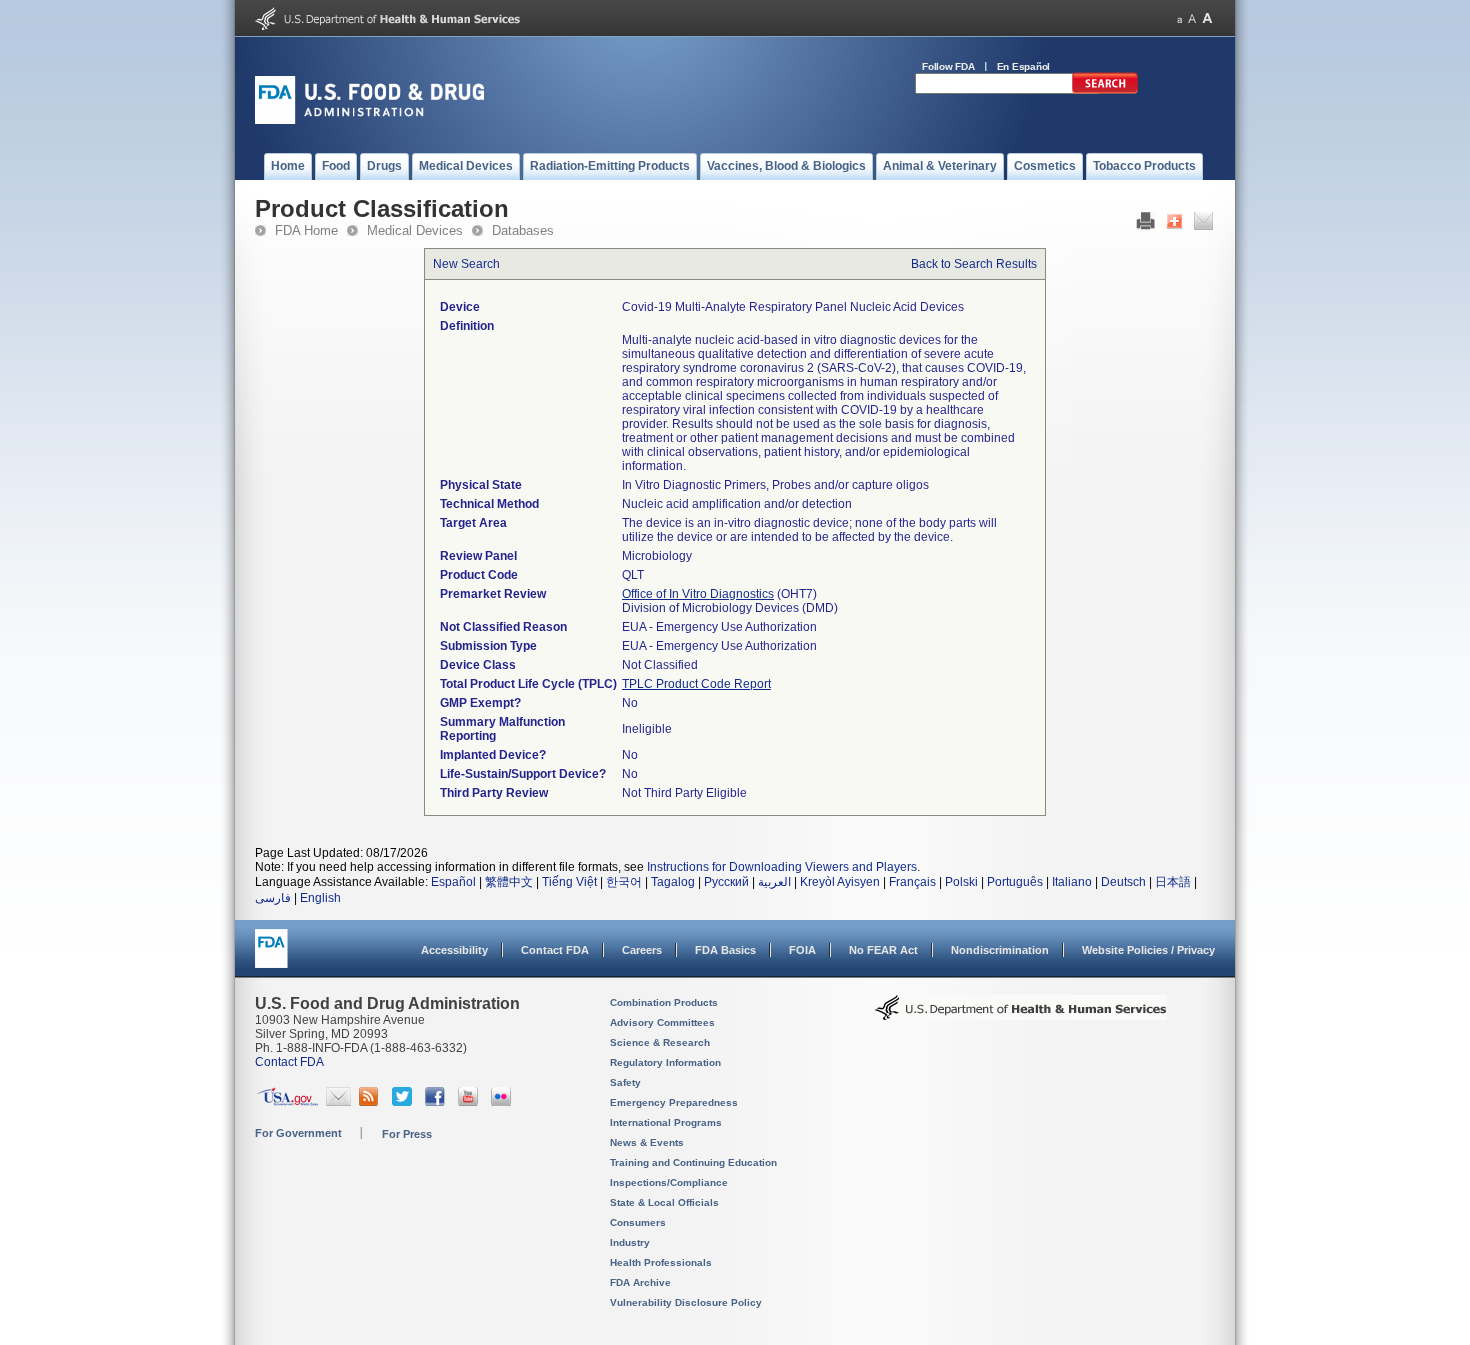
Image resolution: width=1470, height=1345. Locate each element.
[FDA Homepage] (271, 957)
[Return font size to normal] (1192, 18)
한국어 (624, 882)
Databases (523, 230)
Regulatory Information (665, 1062)
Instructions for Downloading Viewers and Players (782, 867)
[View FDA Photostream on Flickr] (503, 1102)
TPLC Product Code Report (696, 684)
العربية (774, 882)
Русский (726, 882)
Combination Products (664, 1002)
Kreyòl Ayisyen (840, 882)
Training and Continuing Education (693, 1162)
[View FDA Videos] (470, 1102)
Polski (961, 882)
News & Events (647, 1142)
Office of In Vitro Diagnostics (698, 594)
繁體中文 (509, 882)
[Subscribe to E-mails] (338, 1102)
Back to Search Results (974, 264)
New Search (466, 264)
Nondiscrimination (1000, 950)
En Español (1024, 66)
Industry (630, 1242)
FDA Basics (725, 950)
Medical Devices (415, 230)
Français (912, 882)
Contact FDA (555, 950)
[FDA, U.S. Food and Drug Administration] (369, 120)
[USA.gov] (287, 1102)
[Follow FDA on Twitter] (404, 1102)
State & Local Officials (664, 1202)
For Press (407, 1134)
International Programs (666, 1122)
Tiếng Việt (569, 882)
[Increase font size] (1207, 18)
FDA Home (306, 230)
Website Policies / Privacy (1148, 950)
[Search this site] (1105, 90)
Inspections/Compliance (669, 1182)
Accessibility (454, 950)
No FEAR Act (883, 950)
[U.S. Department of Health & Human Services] (1021, 1015)
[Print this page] (1145, 226)
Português (1015, 882)
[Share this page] (1174, 226)
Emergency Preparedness (674, 1102)
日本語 (1173, 882)
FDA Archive (640, 1282)
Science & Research (660, 1042)
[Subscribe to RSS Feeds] (371, 1102)
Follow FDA (948, 66)
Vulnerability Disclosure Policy (686, 1302)
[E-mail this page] (1203, 226)
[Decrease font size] (1179, 18)
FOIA (802, 950)
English (320, 898)
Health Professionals (661, 1262)
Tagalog (673, 882)
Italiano (1072, 882)
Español (453, 882)
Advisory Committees (662, 1022)
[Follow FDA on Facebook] (437, 1102)
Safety (625, 1082)
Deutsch (1123, 882)
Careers (642, 950)
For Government (298, 1133)
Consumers (638, 1222)
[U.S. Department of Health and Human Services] (387, 26)
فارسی (273, 898)
